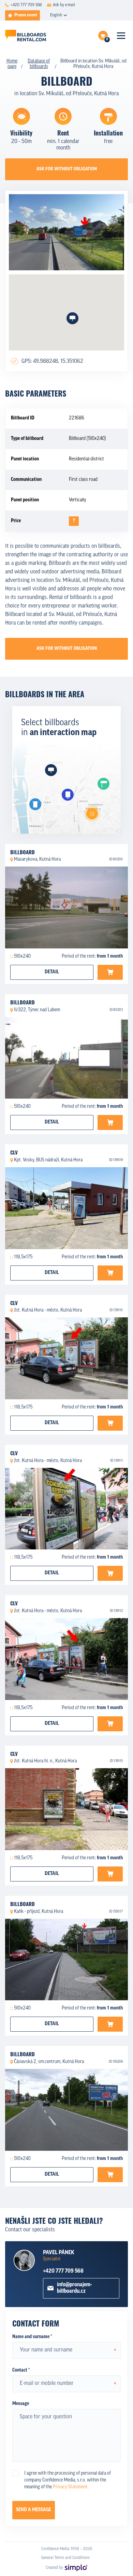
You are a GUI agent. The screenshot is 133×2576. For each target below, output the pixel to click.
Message (21, 2404)
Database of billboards (39, 64)
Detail (52, 972)
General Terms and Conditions (65, 2558)
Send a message (34, 2510)
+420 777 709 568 (63, 2271)
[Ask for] (110, 972)
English (56, 15)
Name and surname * (32, 2337)
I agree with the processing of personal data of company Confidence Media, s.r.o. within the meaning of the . (68, 2480)
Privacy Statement (70, 2487)
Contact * (21, 2370)
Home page (12, 64)
